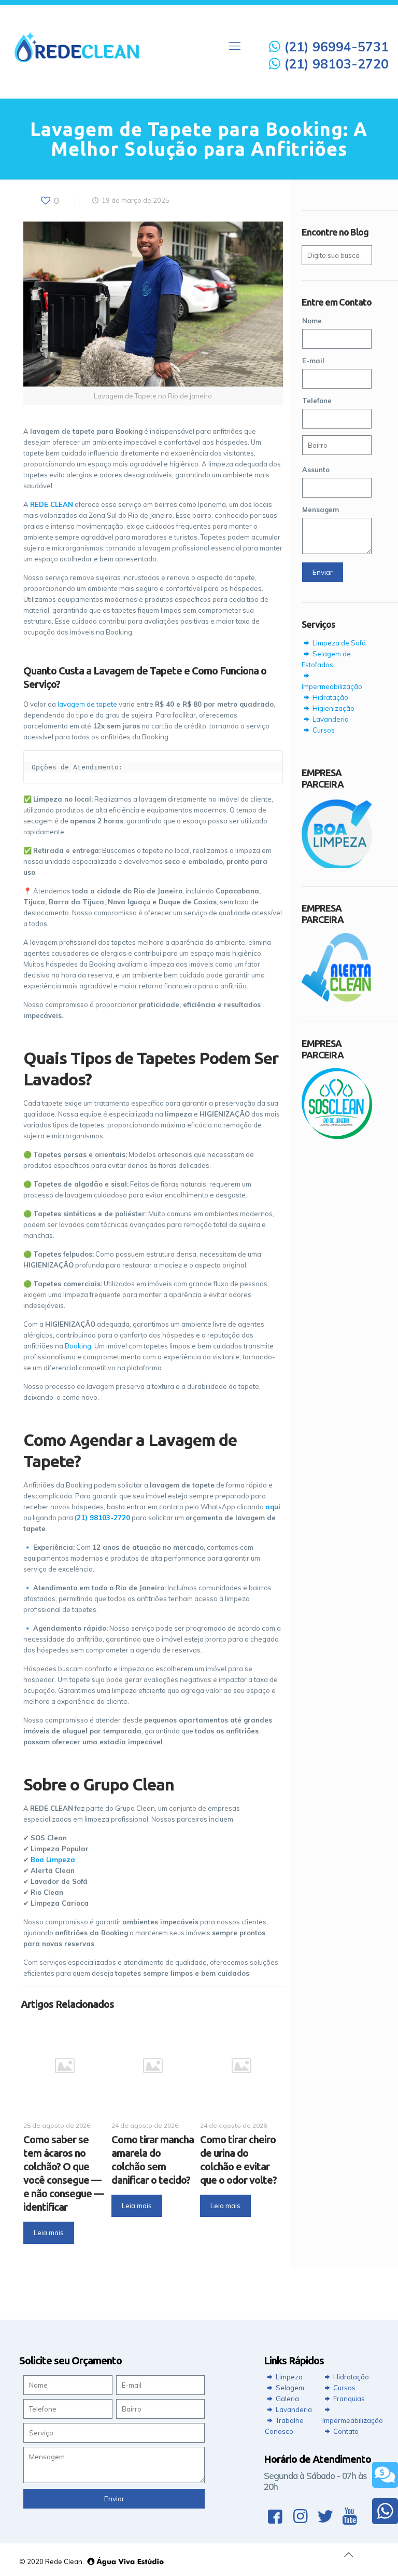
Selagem (289, 2388)
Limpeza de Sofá (338, 643)
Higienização (333, 708)
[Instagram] (300, 2516)
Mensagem (321, 509)
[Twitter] (325, 2516)
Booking (78, 1346)
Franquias (348, 2399)
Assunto (316, 470)
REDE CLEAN (52, 504)
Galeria (287, 2399)
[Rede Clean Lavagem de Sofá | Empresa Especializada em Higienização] (77, 46)
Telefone (317, 401)
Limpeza (288, 2377)
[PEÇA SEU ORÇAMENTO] (385, 2475)
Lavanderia (330, 719)
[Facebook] (275, 2516)
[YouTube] (350, 2516)
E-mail (313, 361)
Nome (312, 321)
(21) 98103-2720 (335, 64)
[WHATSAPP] (385, 2511)
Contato (345, 2431)
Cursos (323, 730)
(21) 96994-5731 (335, 46)
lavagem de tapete (87, 704)
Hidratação (330, 697)
